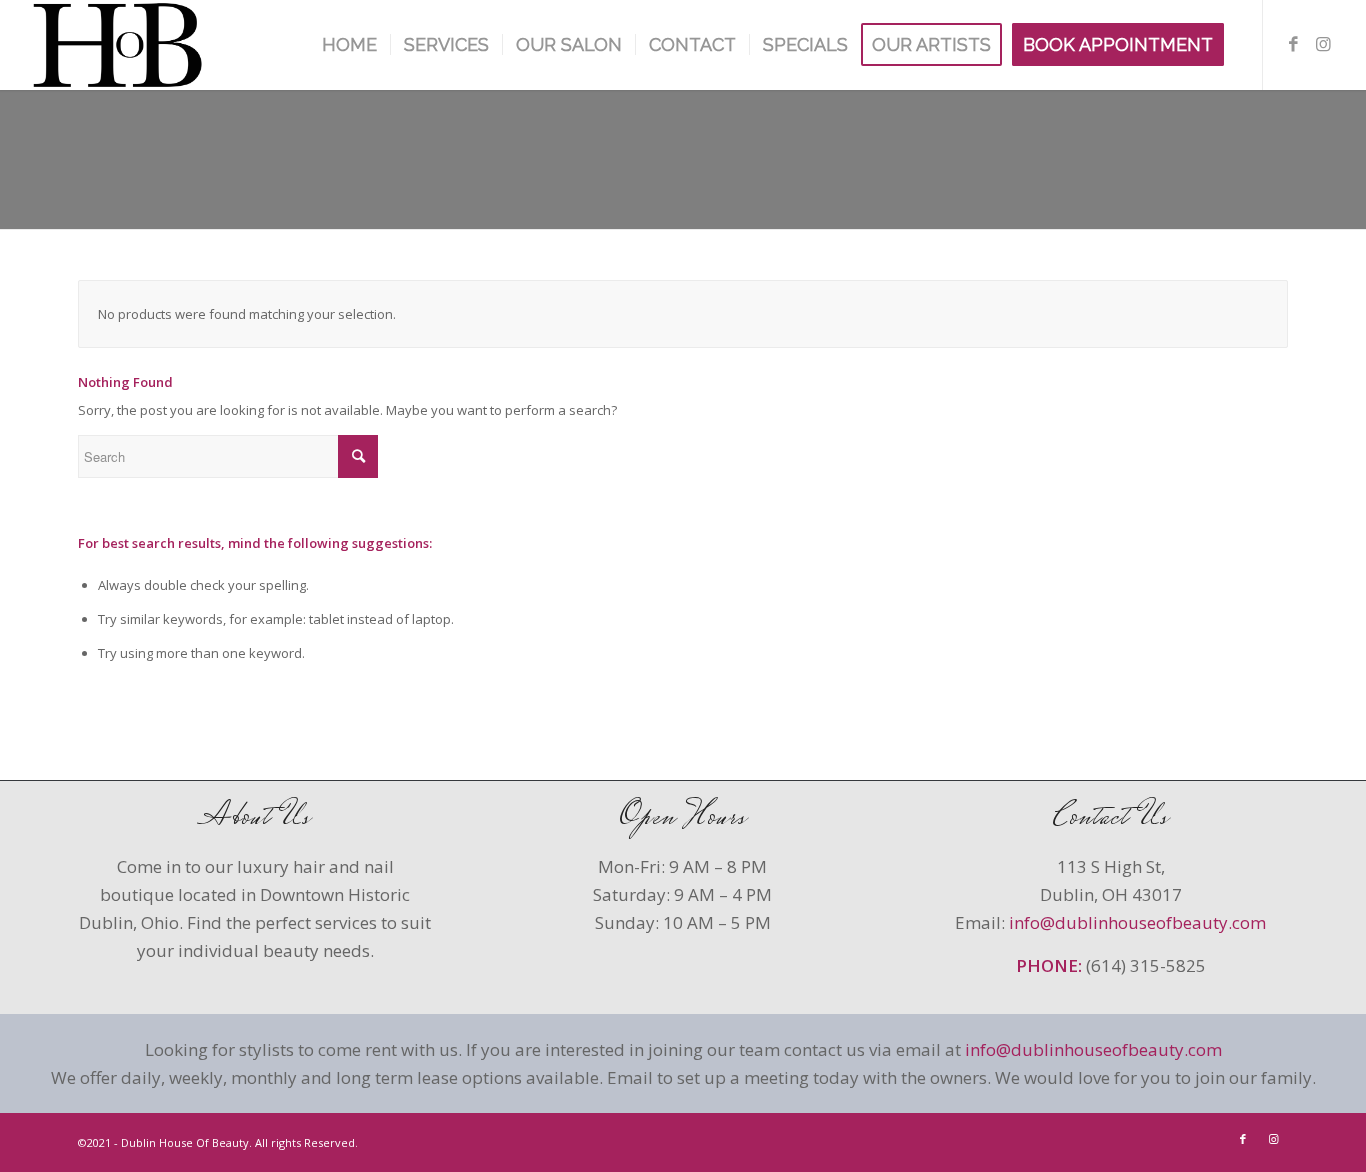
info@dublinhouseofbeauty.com (1137, 922)
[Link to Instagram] (1324, 44)
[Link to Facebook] (1294, 44)
